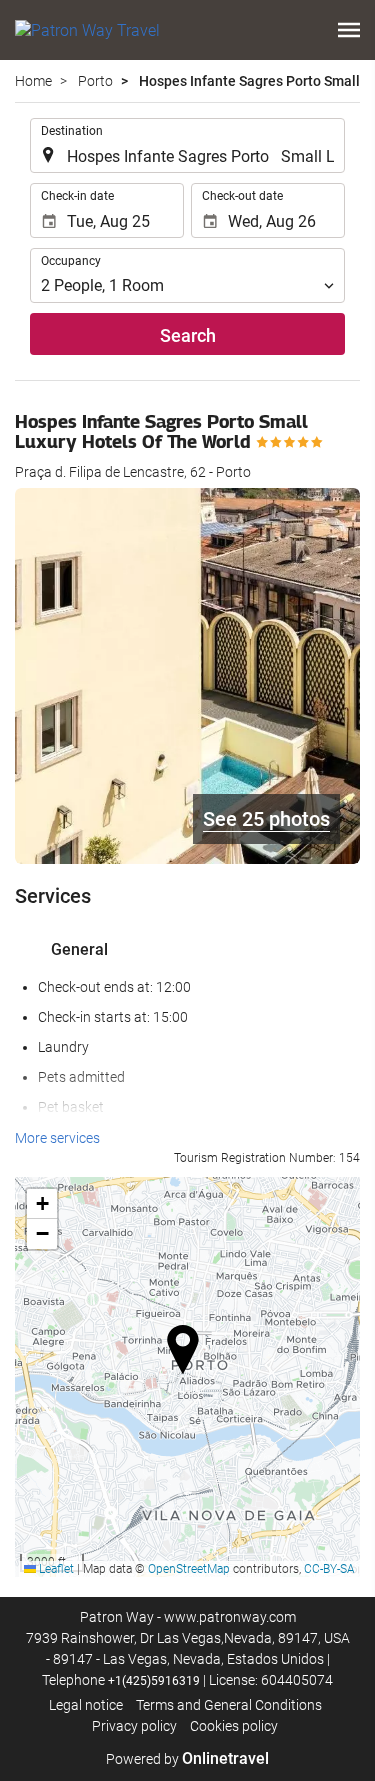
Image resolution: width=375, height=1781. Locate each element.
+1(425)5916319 (154, 1681)
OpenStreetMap (189, 1569)
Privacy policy (134, 1726)
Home (33, 81)
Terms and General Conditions (229, 1705)
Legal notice (86, 1705)
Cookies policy (234, 1726)
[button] (349, 30)
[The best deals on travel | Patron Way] (87, 30)
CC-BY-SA (329, 1569)
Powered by (187, 1759)
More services (57, 1138)
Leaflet (55, 1569)
